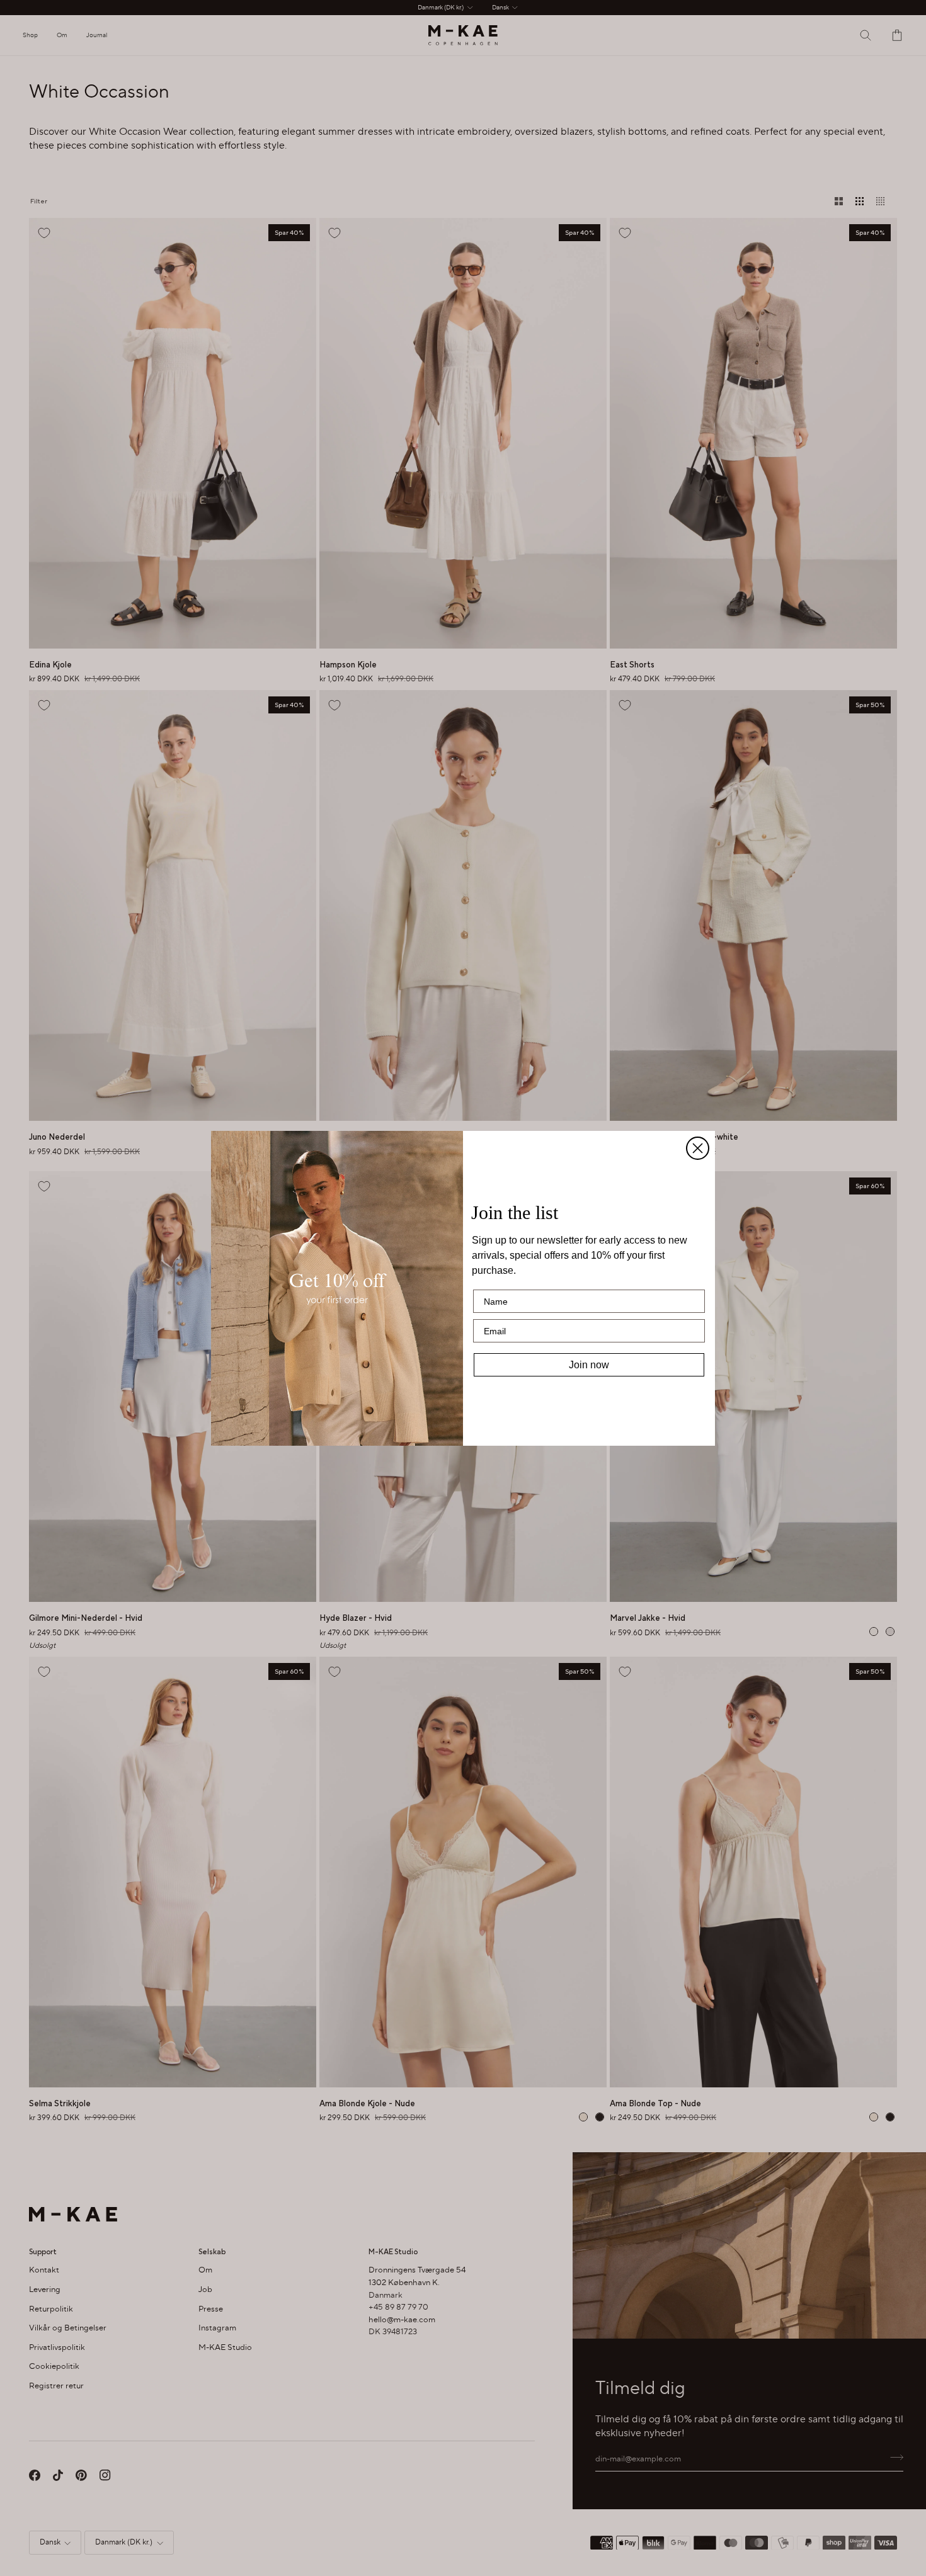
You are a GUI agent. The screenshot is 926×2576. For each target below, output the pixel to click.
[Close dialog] (698, 1148)
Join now (589, 1365)
